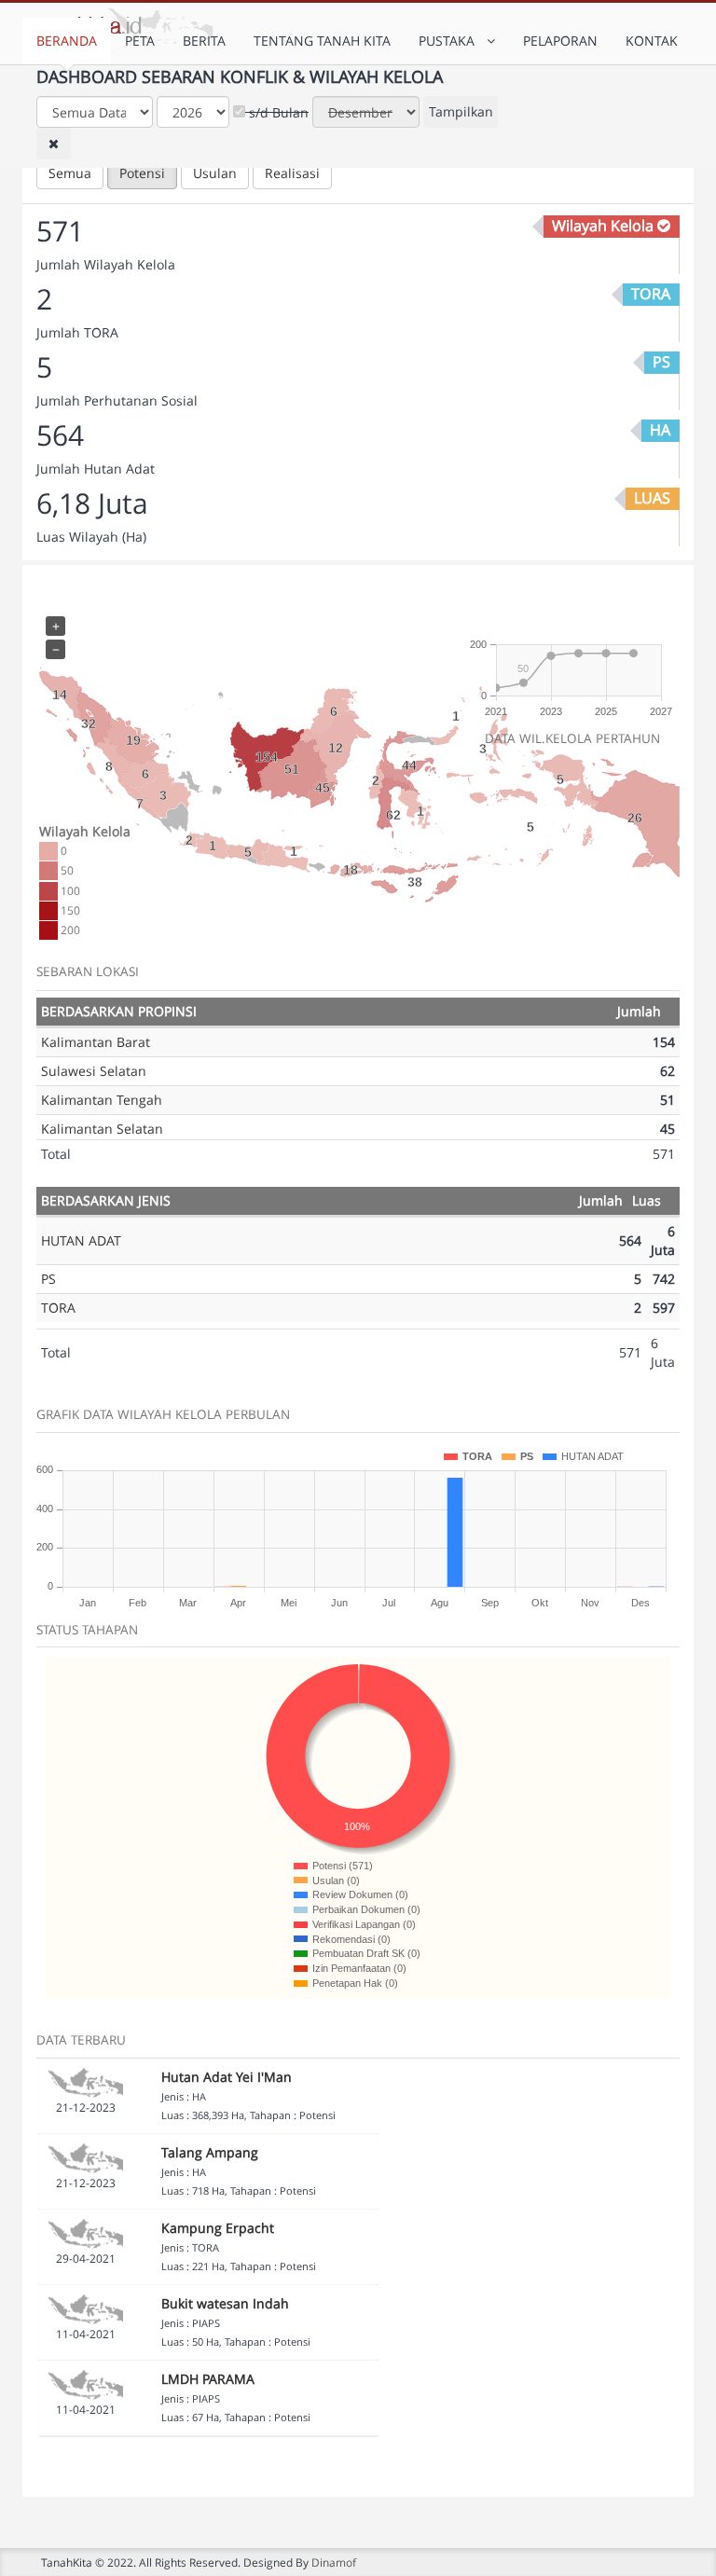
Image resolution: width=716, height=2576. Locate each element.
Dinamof (334, 2562)
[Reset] (54, 144)
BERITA (204, 41)
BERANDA (67, 41)
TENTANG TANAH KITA (322, 41)
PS (48, 1279)
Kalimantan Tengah (102, 1100)
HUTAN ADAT (81, 1240)
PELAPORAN (560, 41)
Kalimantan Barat (96, 1042)
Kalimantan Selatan (102, 1129)
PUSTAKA (450, 41)
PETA (140, 41)
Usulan (215, 173)
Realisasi (292, 173)
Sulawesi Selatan (94, 1071)
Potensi (142, 173)
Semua (70, 173)
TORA (58, 1308)
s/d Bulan (277, 112)
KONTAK (652, 41)
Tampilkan (461, 111)
